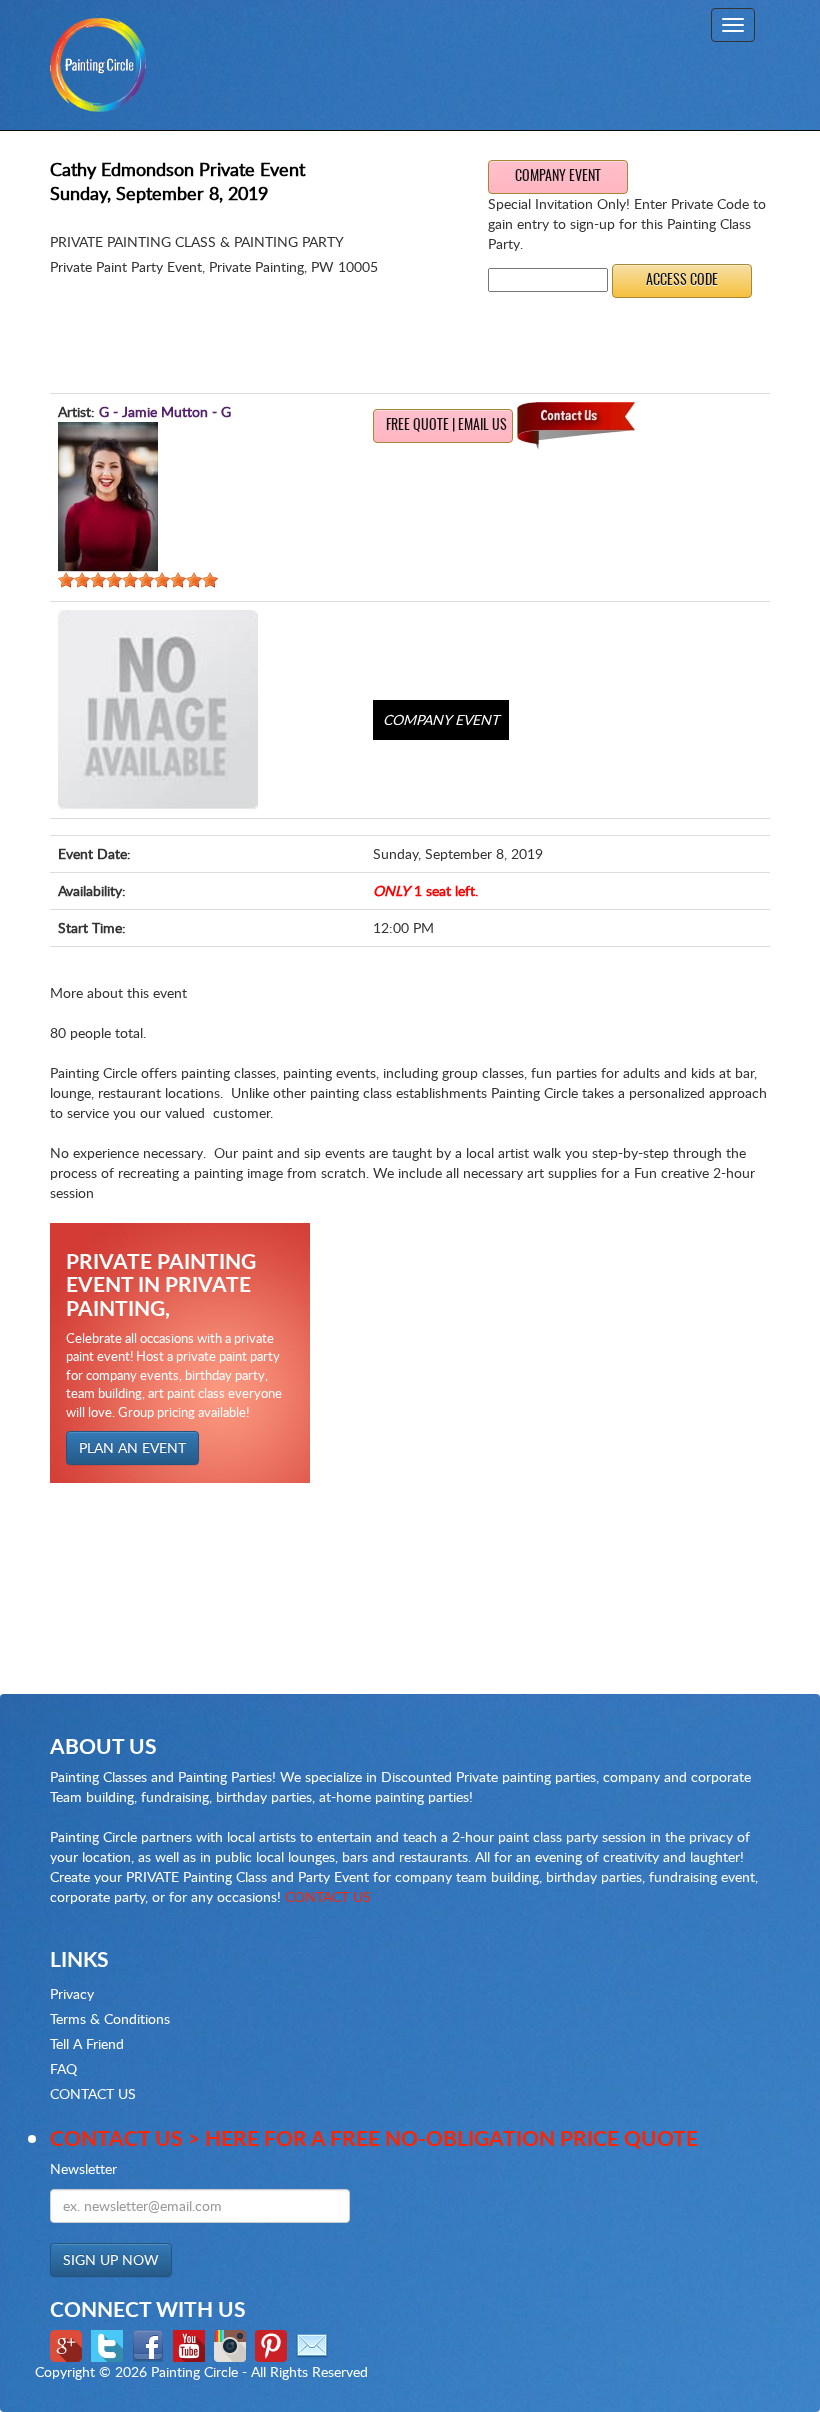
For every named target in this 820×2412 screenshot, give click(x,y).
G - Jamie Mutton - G (165, 411)
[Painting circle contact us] (314, 2343)
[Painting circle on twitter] (109, 2343)
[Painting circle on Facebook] (150, 2343)
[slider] (138, 580)
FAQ (63, 2068)
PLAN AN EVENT (132, 1447)
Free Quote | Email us (446, 426)
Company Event (558, 177)
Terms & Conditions (110, 2018)
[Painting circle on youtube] (191, 2343)
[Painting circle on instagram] (232, 2343)
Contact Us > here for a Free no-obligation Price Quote (374, 2137)
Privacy (72, 1993)
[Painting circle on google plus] (68, 2343)
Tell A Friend (87, 2043)
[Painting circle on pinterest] (273, 2343)
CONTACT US (328, 1896)
